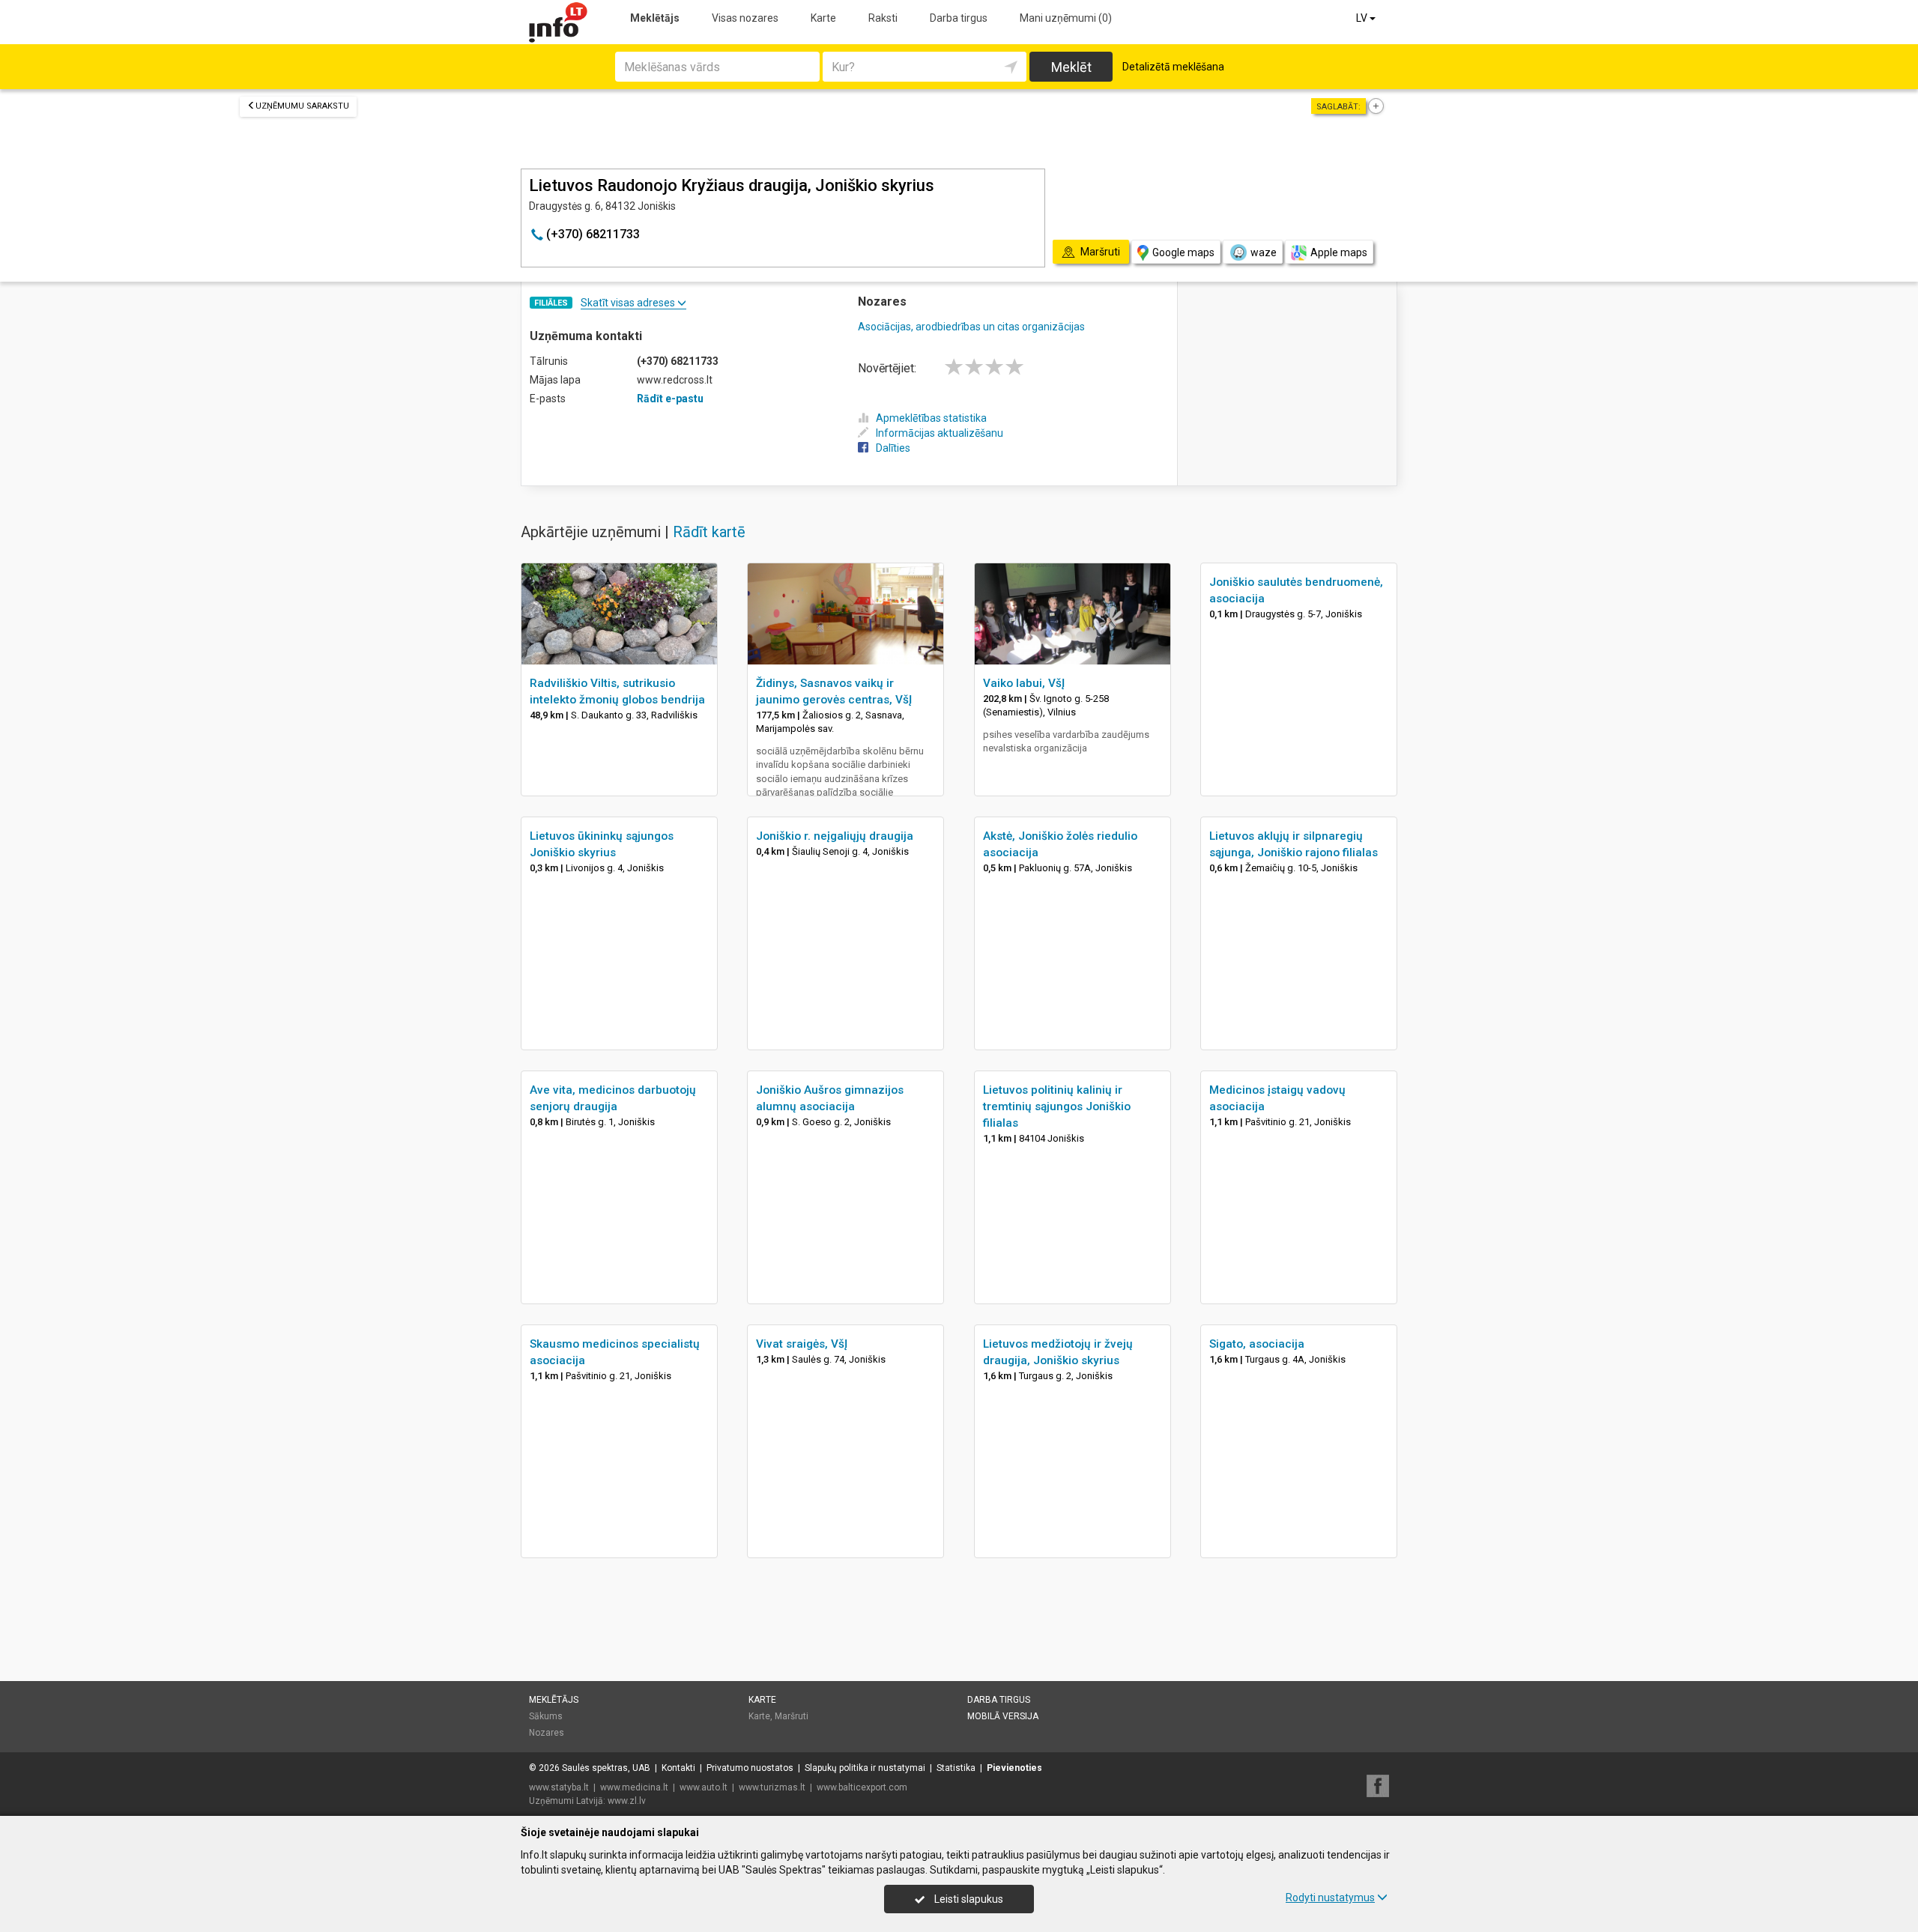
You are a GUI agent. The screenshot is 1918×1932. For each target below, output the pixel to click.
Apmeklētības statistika (931, 418)
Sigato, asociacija (1257, 1344)
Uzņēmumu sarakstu (302, 106)
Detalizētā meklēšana (1173, 67)
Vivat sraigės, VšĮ (802, 1344)
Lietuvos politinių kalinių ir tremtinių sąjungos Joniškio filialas (1057, 1106)
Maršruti (792, 1716)
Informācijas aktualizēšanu (940, 433)
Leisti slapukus (968, 1899)
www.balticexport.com (862, 1787)
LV (1363, 18)
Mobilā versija (1003, 1716)
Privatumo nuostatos (750, 1768)
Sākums (546, 1716)
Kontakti (678, 1768)
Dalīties (893, 448)
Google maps (1183, 252)
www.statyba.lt (559, 1787)
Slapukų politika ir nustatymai (865, 1768)
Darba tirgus (959, 18)
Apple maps (1339, 252)
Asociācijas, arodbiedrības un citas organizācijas (971, 327)
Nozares (547, 1733)
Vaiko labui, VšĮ (1024, 683)
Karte (823, 18)
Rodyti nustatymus (1330, 1898)
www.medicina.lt (634, 1787)
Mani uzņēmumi (1066, 18)
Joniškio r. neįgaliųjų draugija (835, 836)
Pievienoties (1014, 1768)
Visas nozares (745, 18)
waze (1264, 252)
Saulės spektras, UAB (606, 1768)
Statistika (956, 1768)
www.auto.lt (704, 1787)
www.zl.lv (627, 1801)
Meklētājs (655, 18)
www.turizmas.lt (772, 1787)
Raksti (883, 18)
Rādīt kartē (709, 532)
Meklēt (1071, 67)
